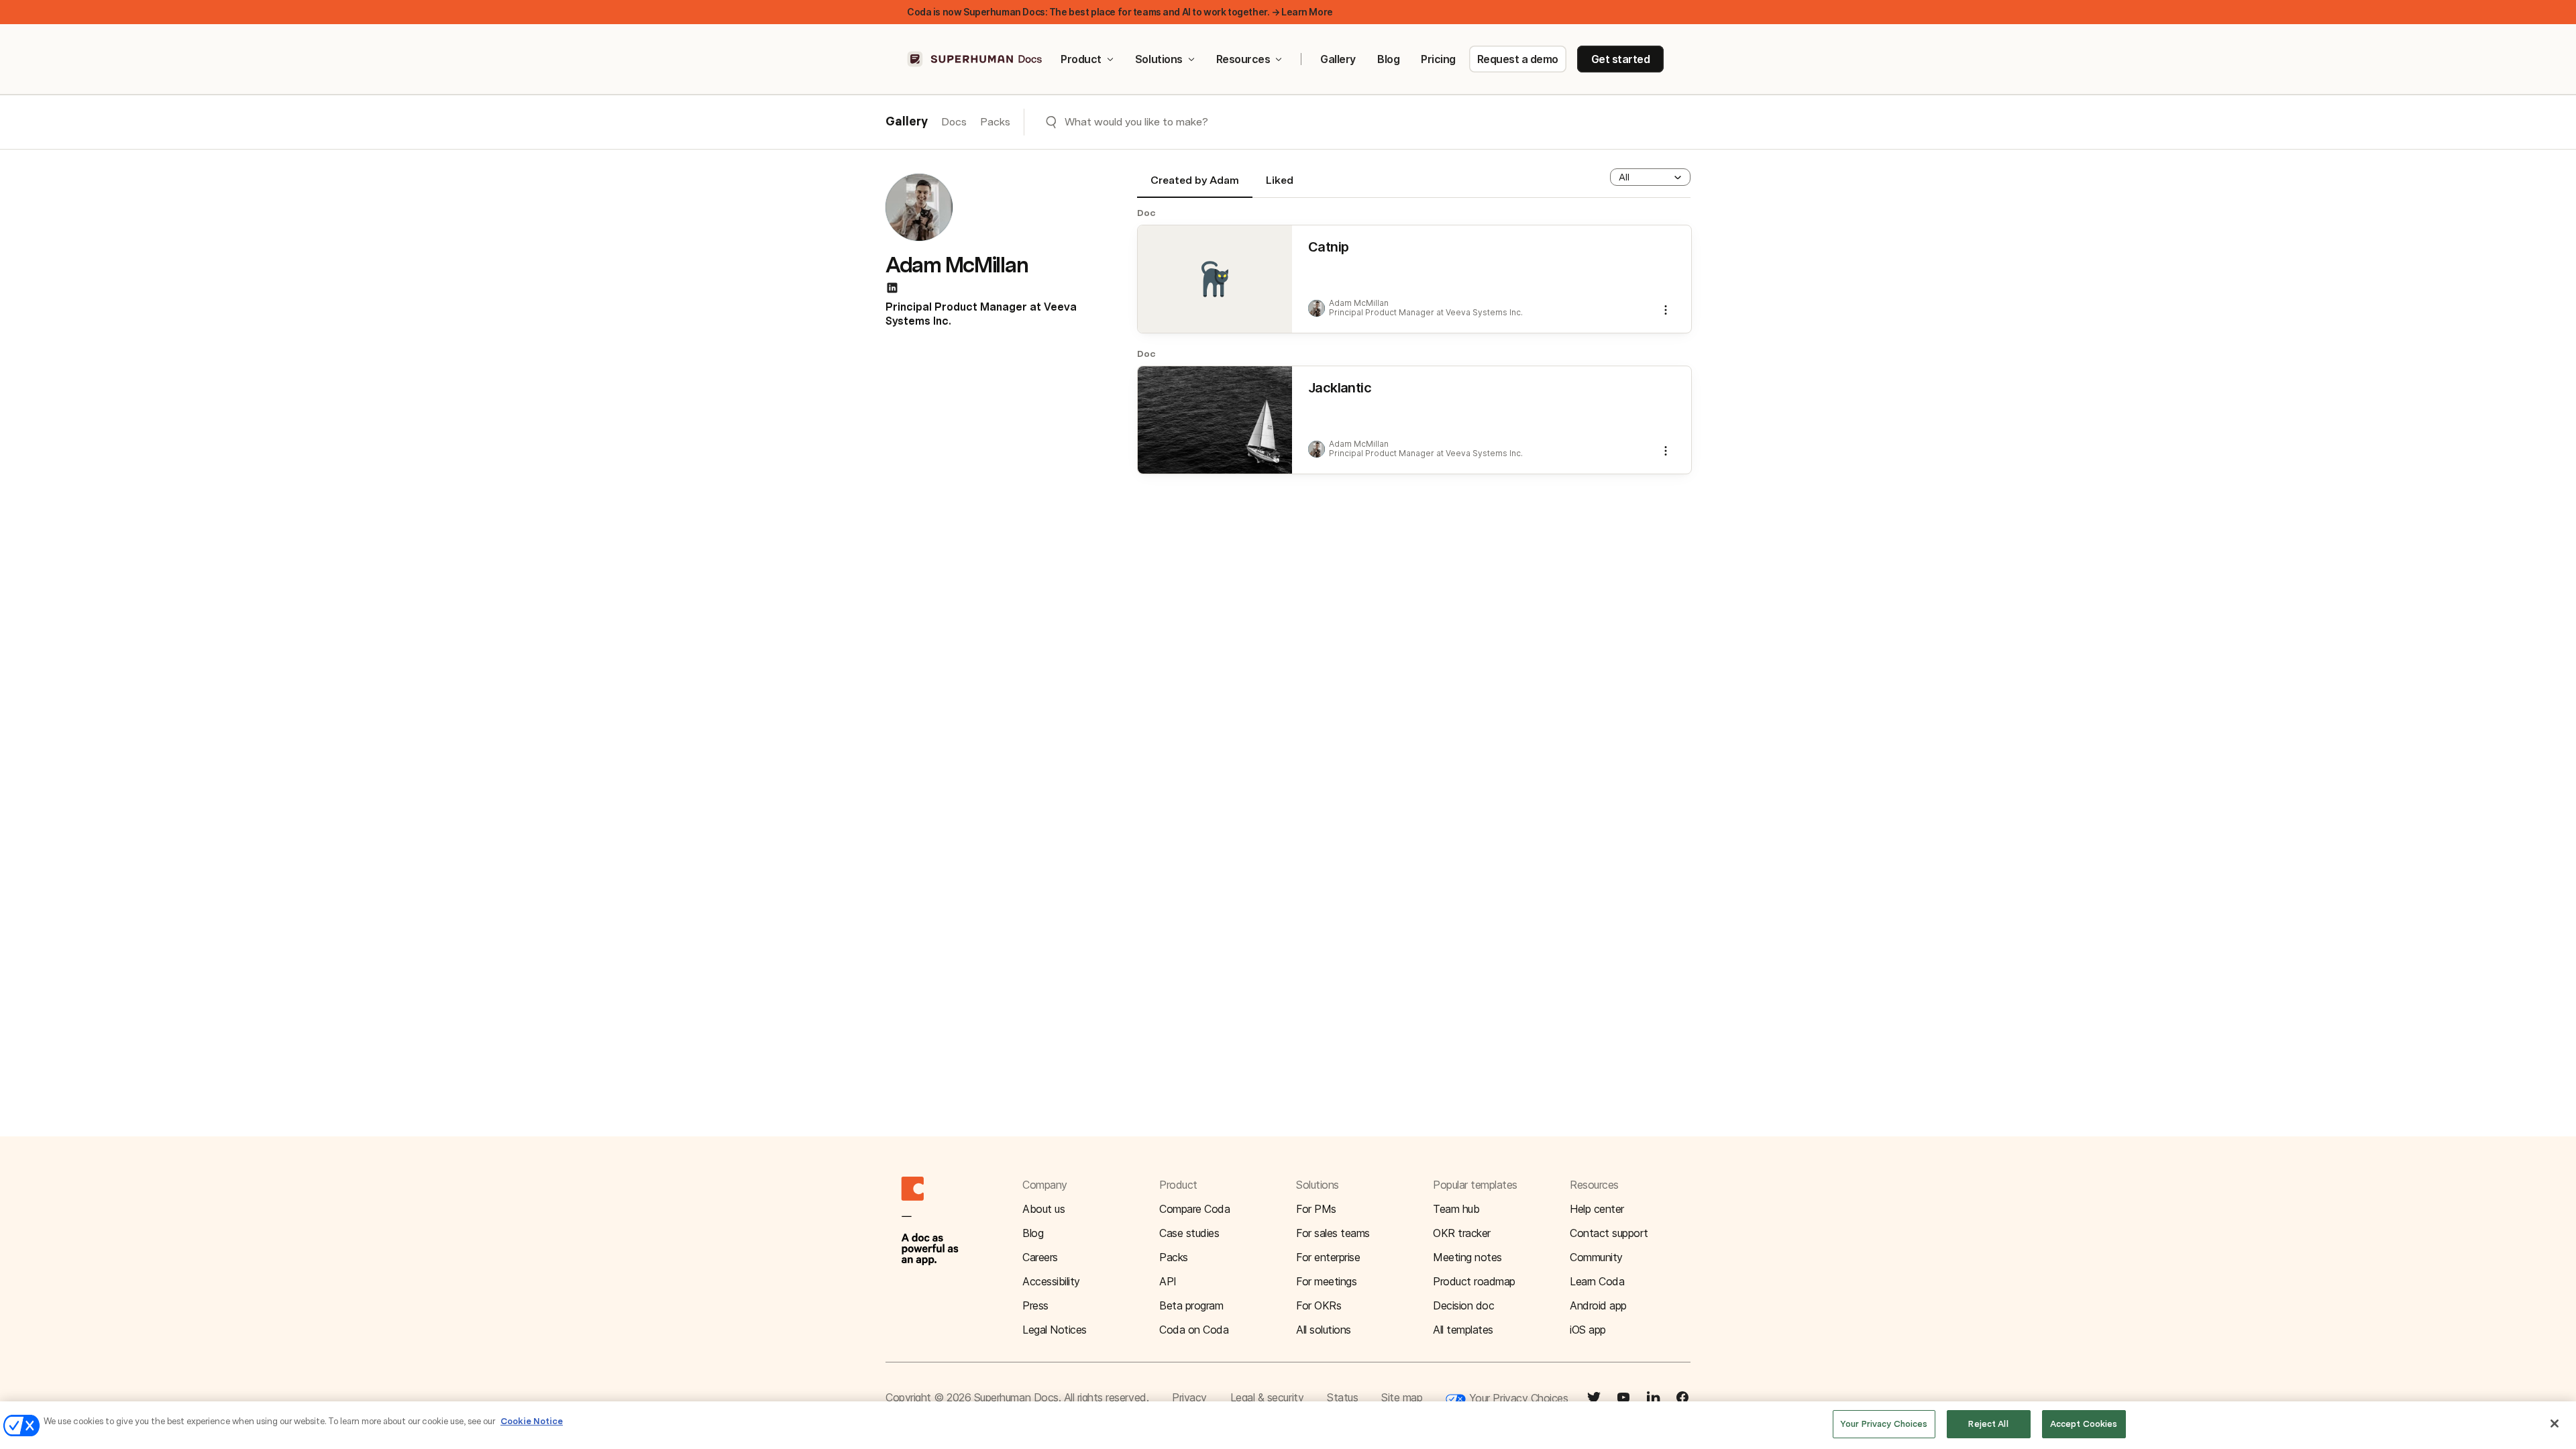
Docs (954, 122)
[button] (1650, 177)
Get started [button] (1621, 59)
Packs (995, 122)
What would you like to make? (1136, 122)
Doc (1146, 213)
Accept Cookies (2084, 1424)
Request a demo (1518, 59)
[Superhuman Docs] (975, 59)
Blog (1388, 59)
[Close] (2555, 1424)
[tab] (1195, 186)
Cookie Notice (532, 1421)
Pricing (1438, 59)
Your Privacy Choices (1517, 1398)
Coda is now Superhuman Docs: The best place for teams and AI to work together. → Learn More (1120, 12)
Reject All (1988, 1424)
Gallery (1338, 59)
